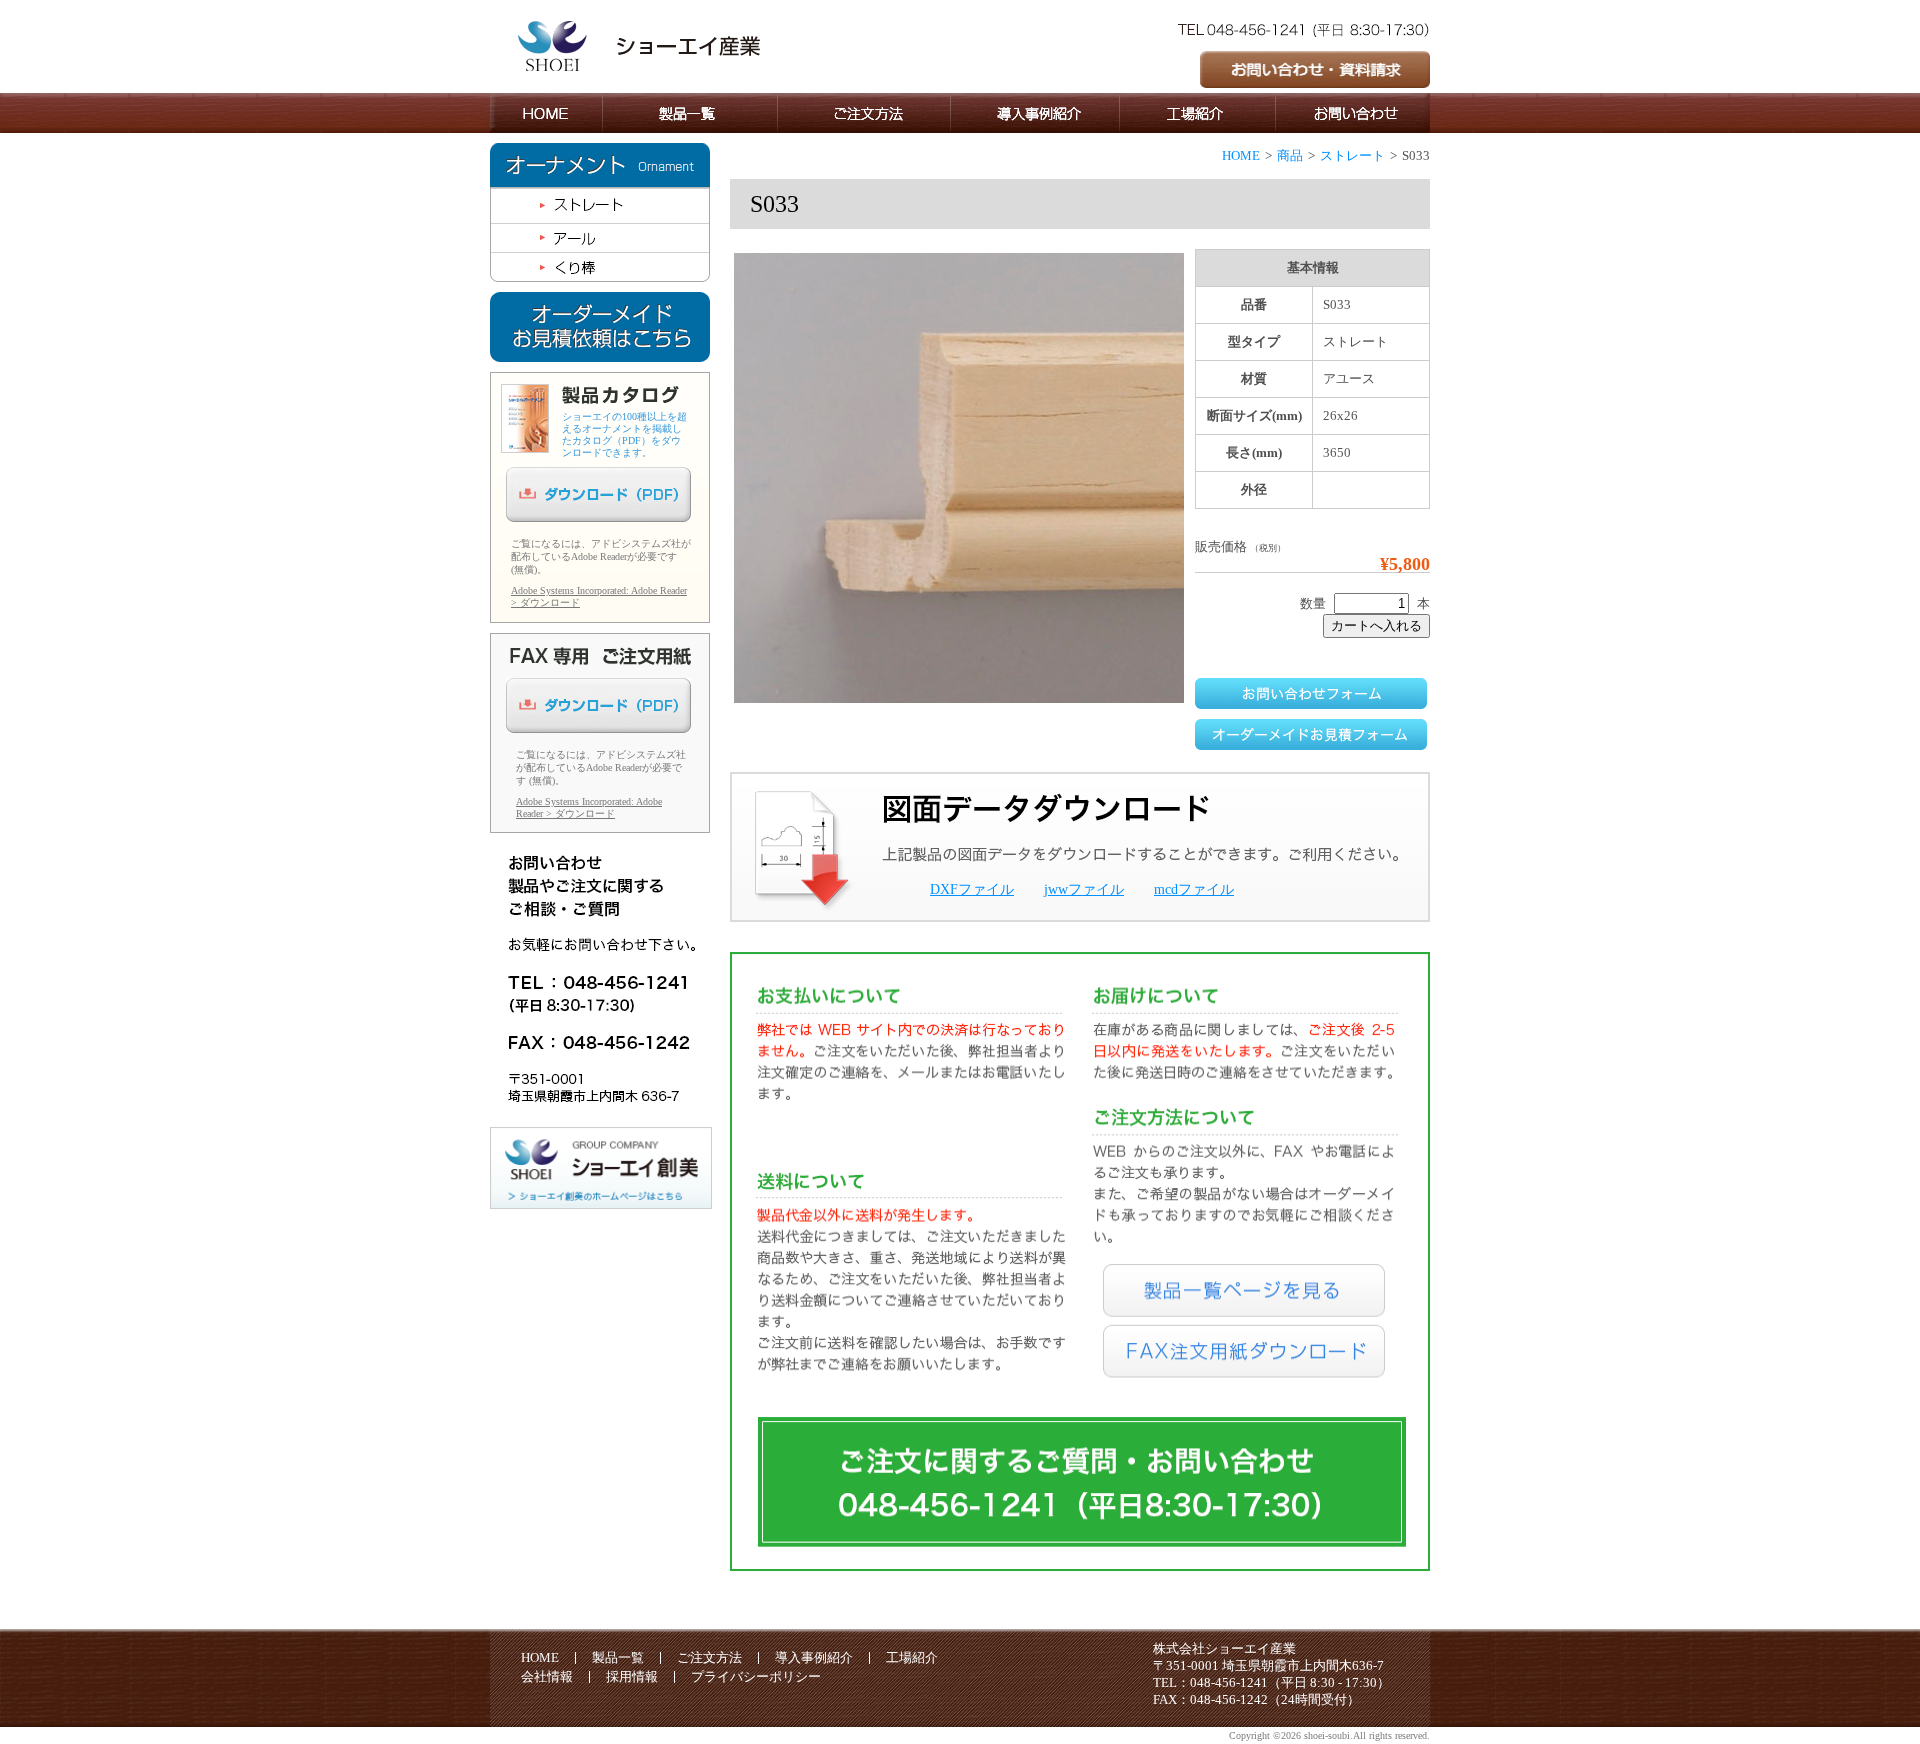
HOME (1241, 155)
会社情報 (547, 1676)
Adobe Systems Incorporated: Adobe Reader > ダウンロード (589, 807)
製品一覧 (618, 1657)
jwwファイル (1084, 889)
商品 (1290, 155)
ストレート (1352, 155)
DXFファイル (972, 889)
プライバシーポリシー (756, 1676)
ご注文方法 (709, 1657)
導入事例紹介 (814, 1657)
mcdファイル (1194, 889)
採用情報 (632, 1676)
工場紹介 (912, 1657)
